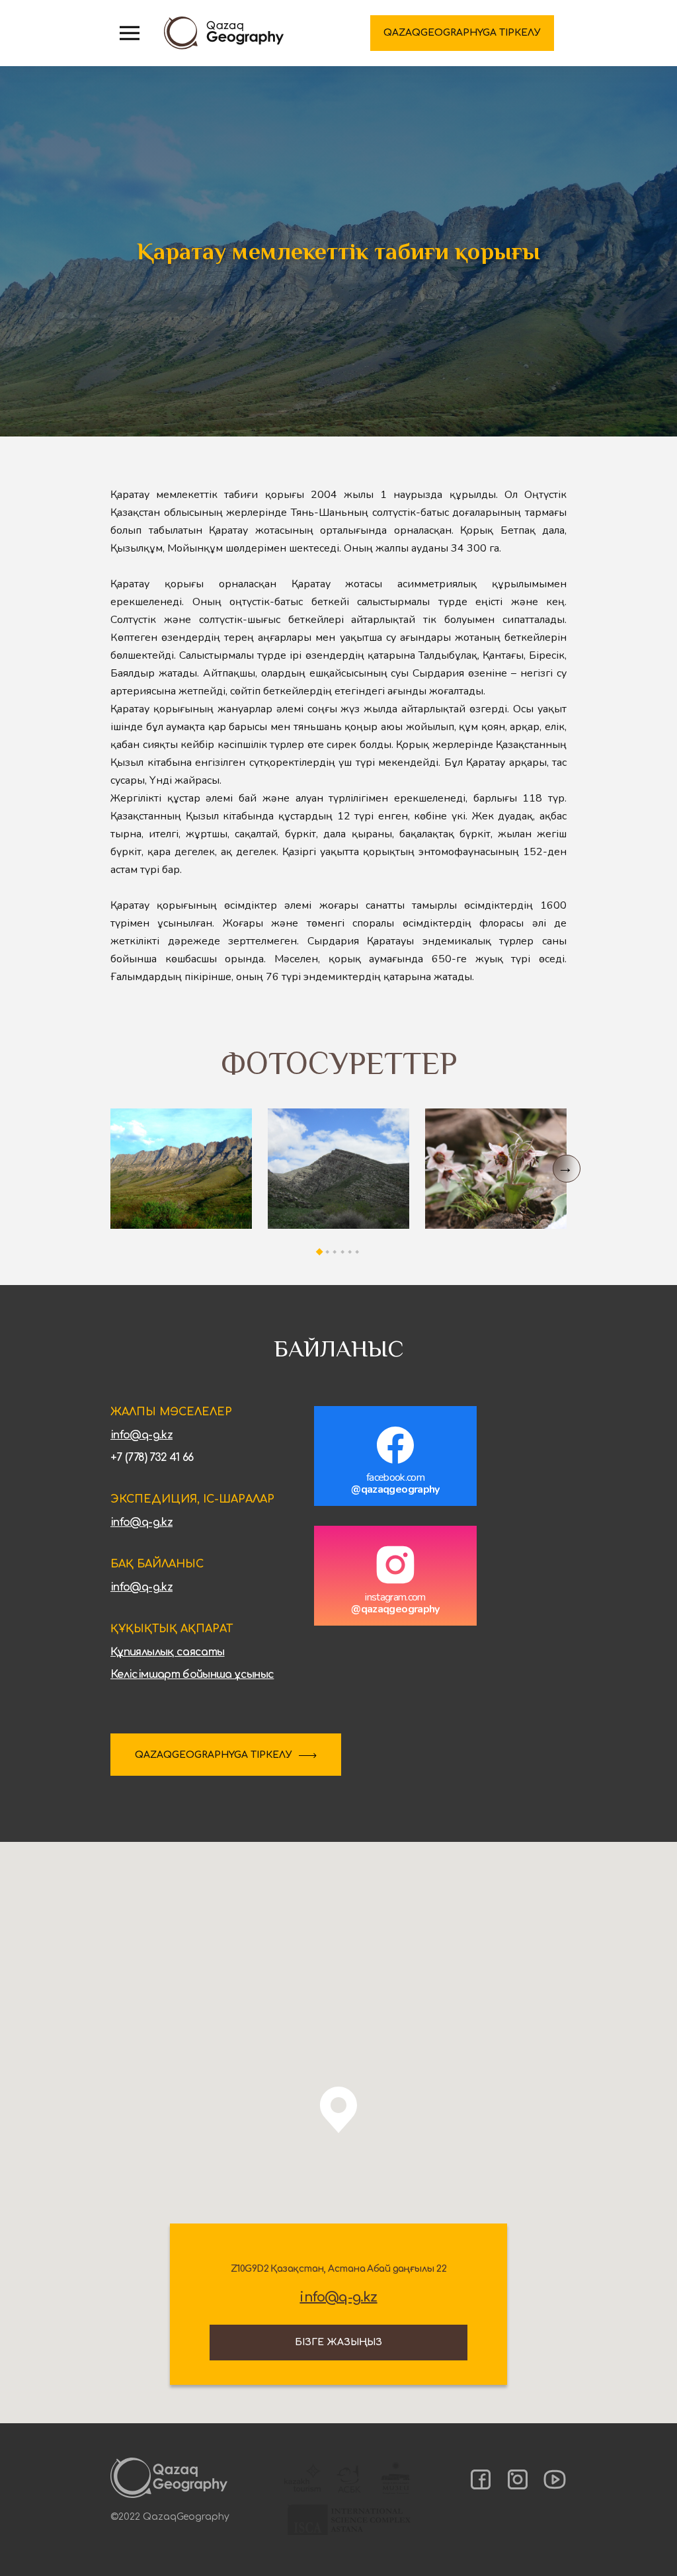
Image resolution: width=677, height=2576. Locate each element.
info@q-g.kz (141, 1435)
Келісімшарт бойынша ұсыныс (192, 1675)
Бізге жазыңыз (338, 2342)
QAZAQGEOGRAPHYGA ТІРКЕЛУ (214, 1755)
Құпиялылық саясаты (167, 1652)
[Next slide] (567, 1169)
